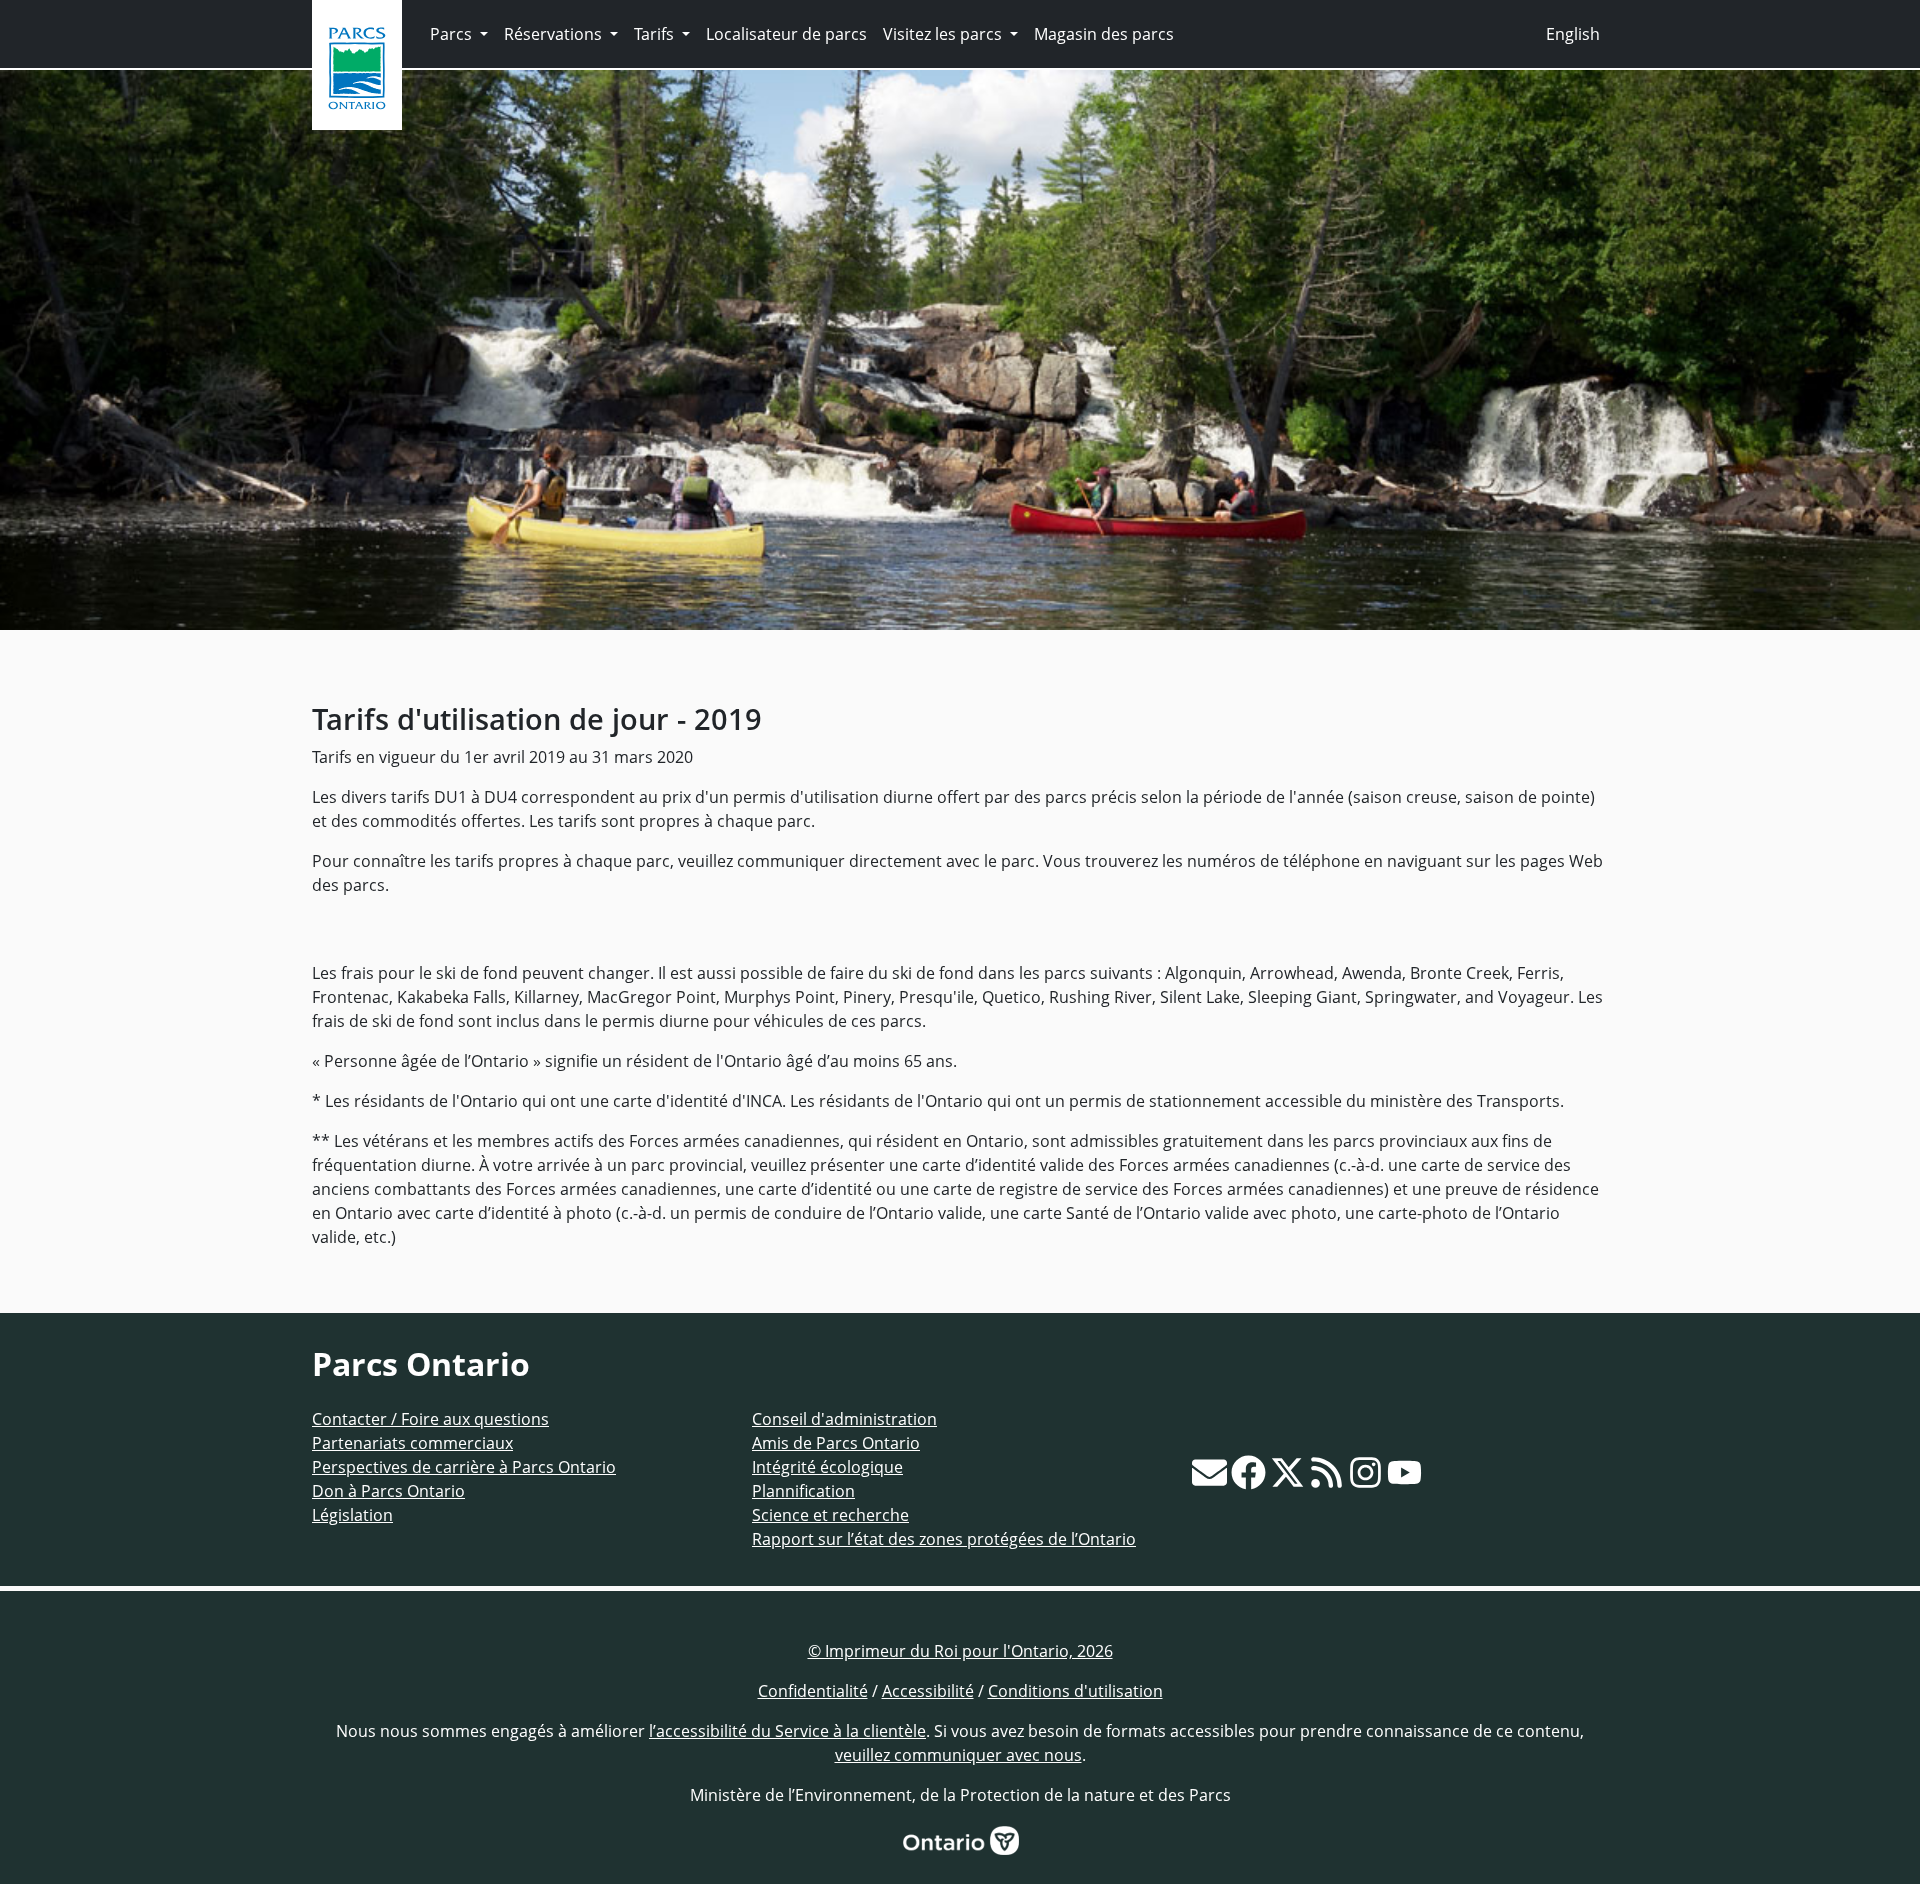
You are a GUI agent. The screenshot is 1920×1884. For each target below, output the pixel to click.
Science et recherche (830, 1515)
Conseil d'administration (844, 1419)
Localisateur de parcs (786, 34)
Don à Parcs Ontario (388, 1491)
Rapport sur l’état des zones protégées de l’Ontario (944, 1539)
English (1573, 34)
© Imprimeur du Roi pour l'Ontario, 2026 (960, 1651)
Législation (352, 1515)
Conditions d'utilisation (1075, 1691)
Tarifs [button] (656, 34)
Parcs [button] (453, 34)
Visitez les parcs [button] (944, 34)
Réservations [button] (555, 34)
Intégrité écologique (827, 1467)
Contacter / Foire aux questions (430, 1419)
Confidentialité (813, 1691)
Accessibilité (928, 1691)
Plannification (803, 1491)
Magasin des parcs (1104, 34)
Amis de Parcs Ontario (836, 1443)
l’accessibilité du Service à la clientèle (787, 1731)
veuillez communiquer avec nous (958, 1755)
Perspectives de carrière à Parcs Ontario (464, 1467)
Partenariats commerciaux (412, 1443)
